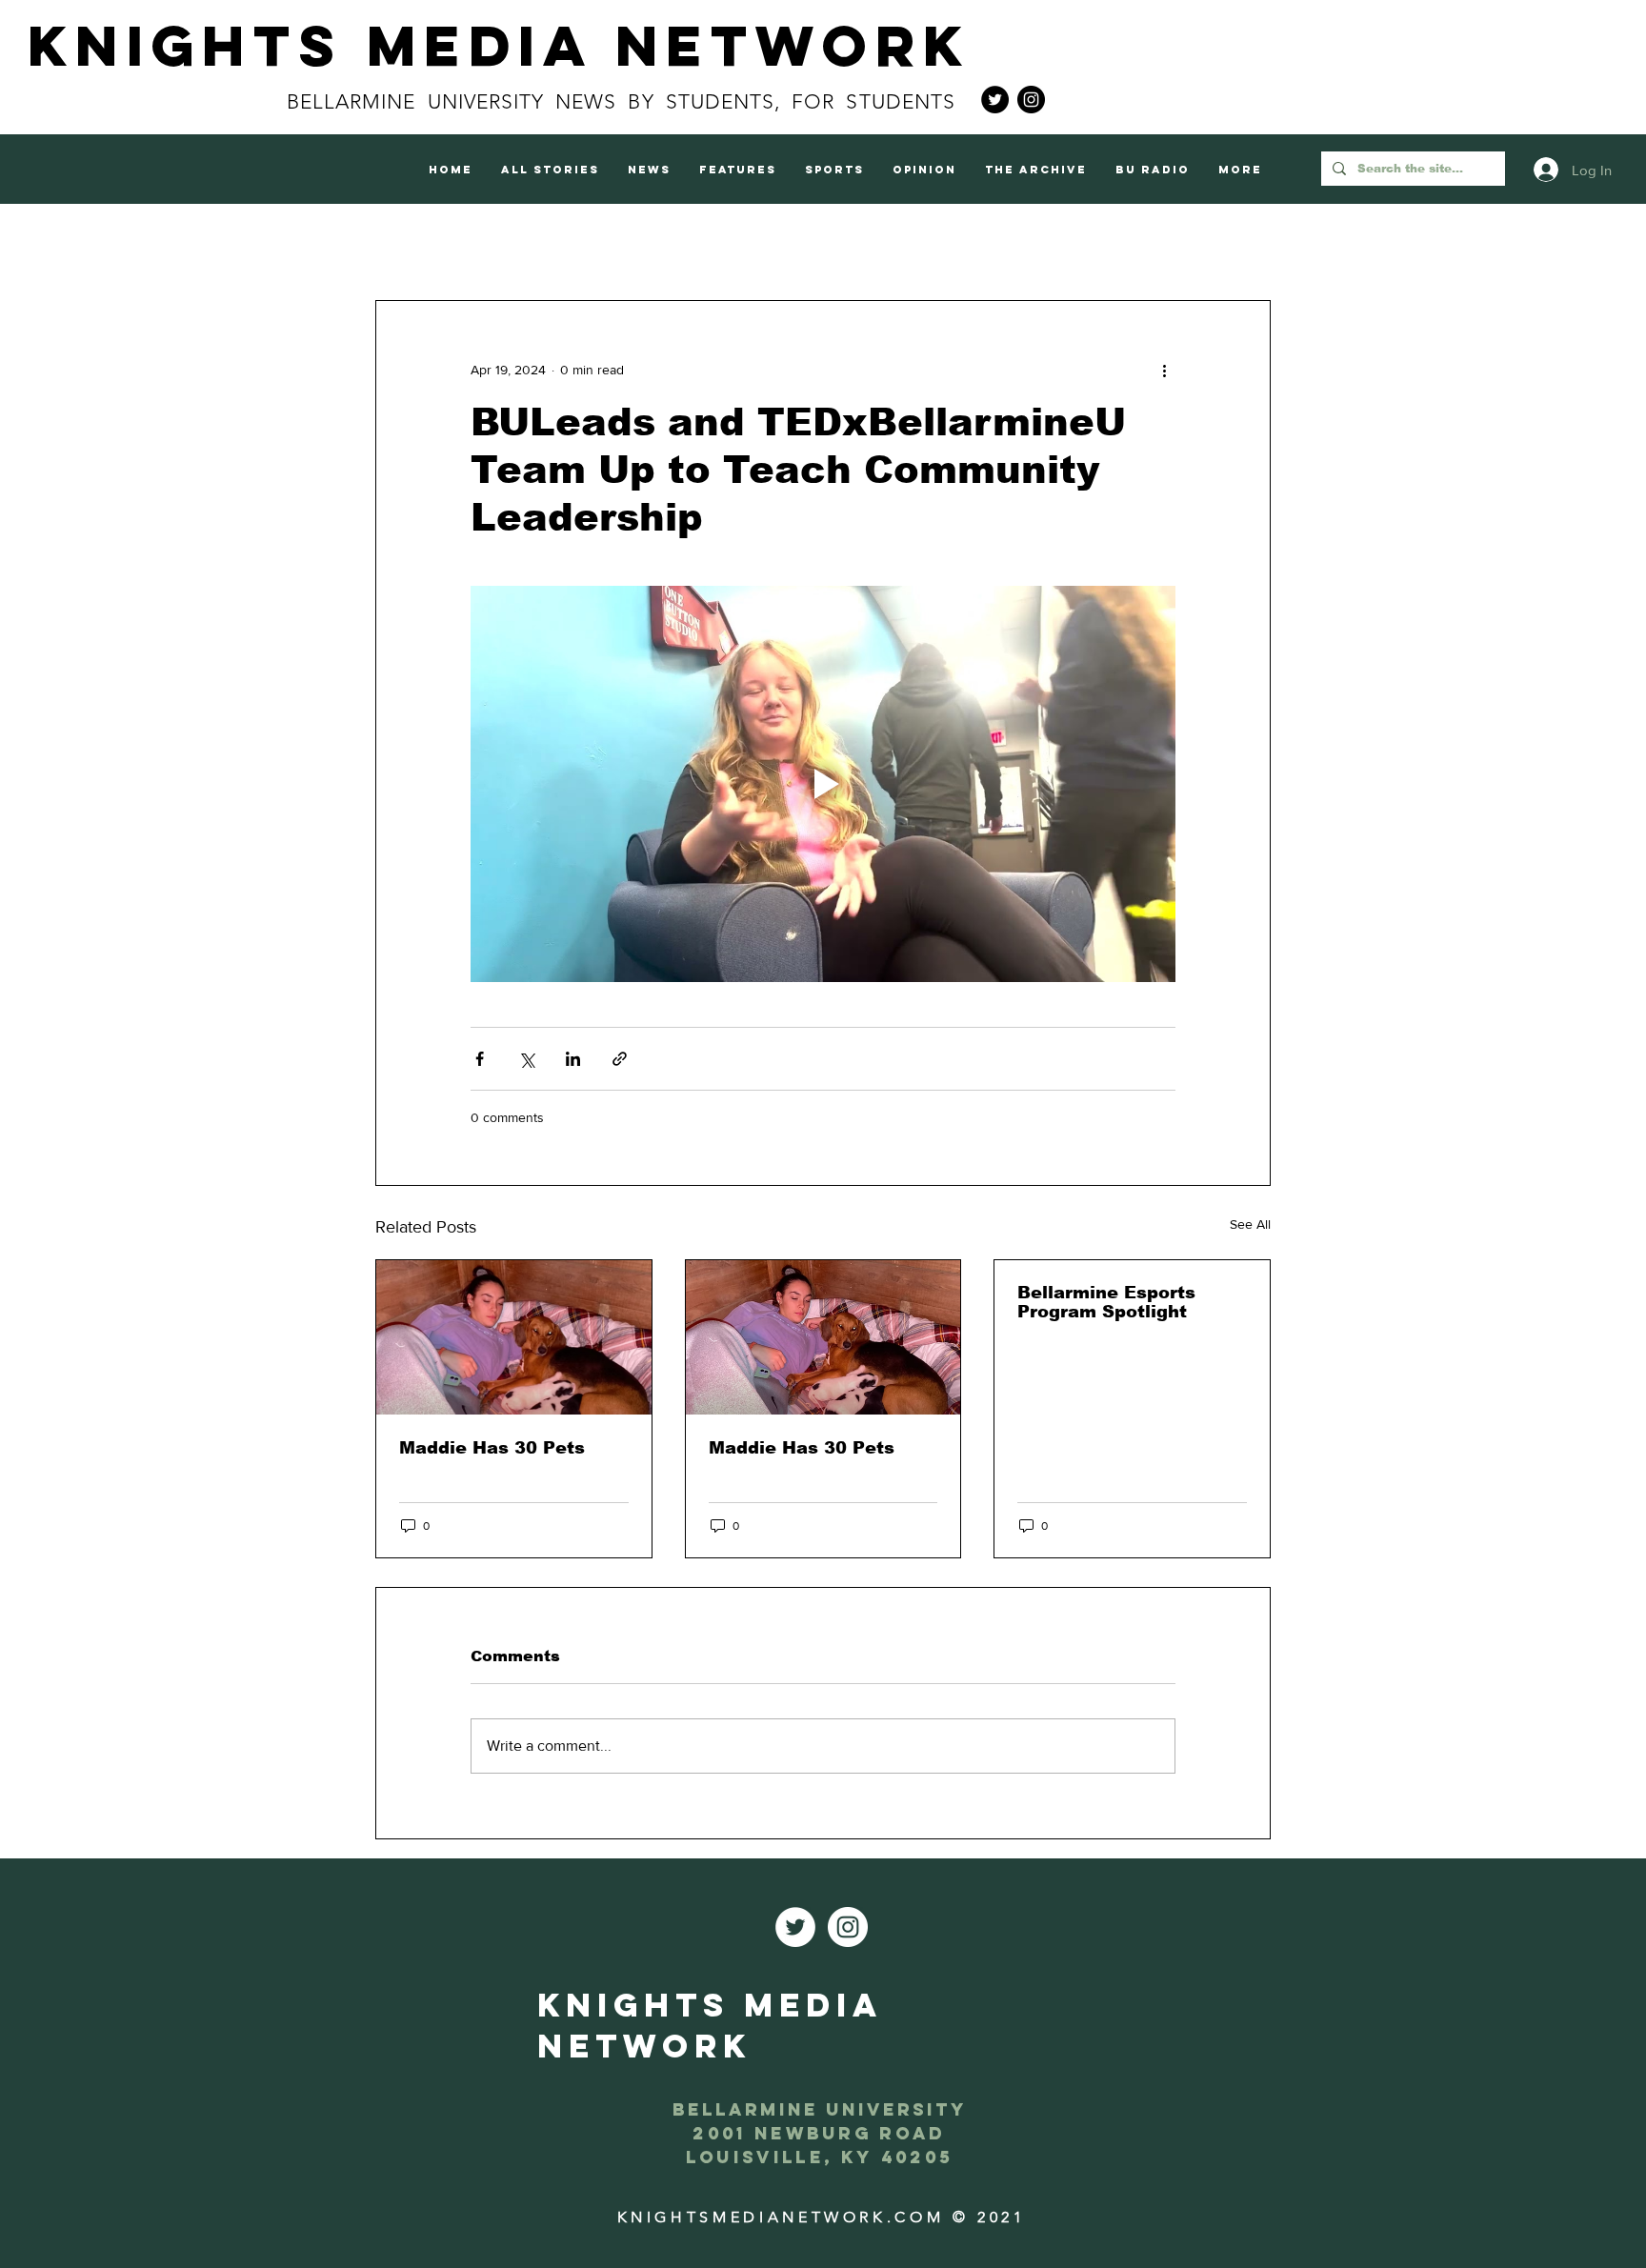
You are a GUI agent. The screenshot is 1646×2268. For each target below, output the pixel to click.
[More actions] (1164, 370)
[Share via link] (620, 1059)
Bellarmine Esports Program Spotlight (1106, 1302)
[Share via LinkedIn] (573, 1059)
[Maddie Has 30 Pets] (514, 1337)
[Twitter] (995, 100)
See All (1250, 1224)
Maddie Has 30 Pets (492, 1448)
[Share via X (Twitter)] (526, 1059)
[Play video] (823, 784)
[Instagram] (1031, 100)
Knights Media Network (499, 45)
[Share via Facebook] (480, 1059)
